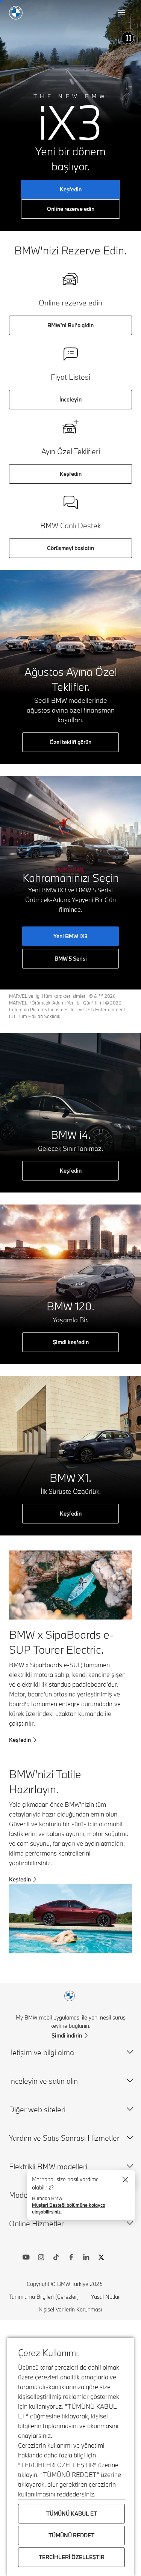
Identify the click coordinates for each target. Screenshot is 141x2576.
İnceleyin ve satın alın (43, 2081)
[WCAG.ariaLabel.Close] (125, 2180)
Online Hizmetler (36, 2223)
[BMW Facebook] (71, 2258)
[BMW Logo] (16, 13)
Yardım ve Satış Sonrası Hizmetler (64, 2138)
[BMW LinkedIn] (86, 2258)
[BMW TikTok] (56, 2258)
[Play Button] (128, 38)
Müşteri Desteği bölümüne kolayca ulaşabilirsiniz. (69, 2208)
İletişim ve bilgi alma (42, 2052)
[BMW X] (101, 2258)
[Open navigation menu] (122, 13)
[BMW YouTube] (26, 2258)
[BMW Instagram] (41, 2258)
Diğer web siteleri (37, 2109)
